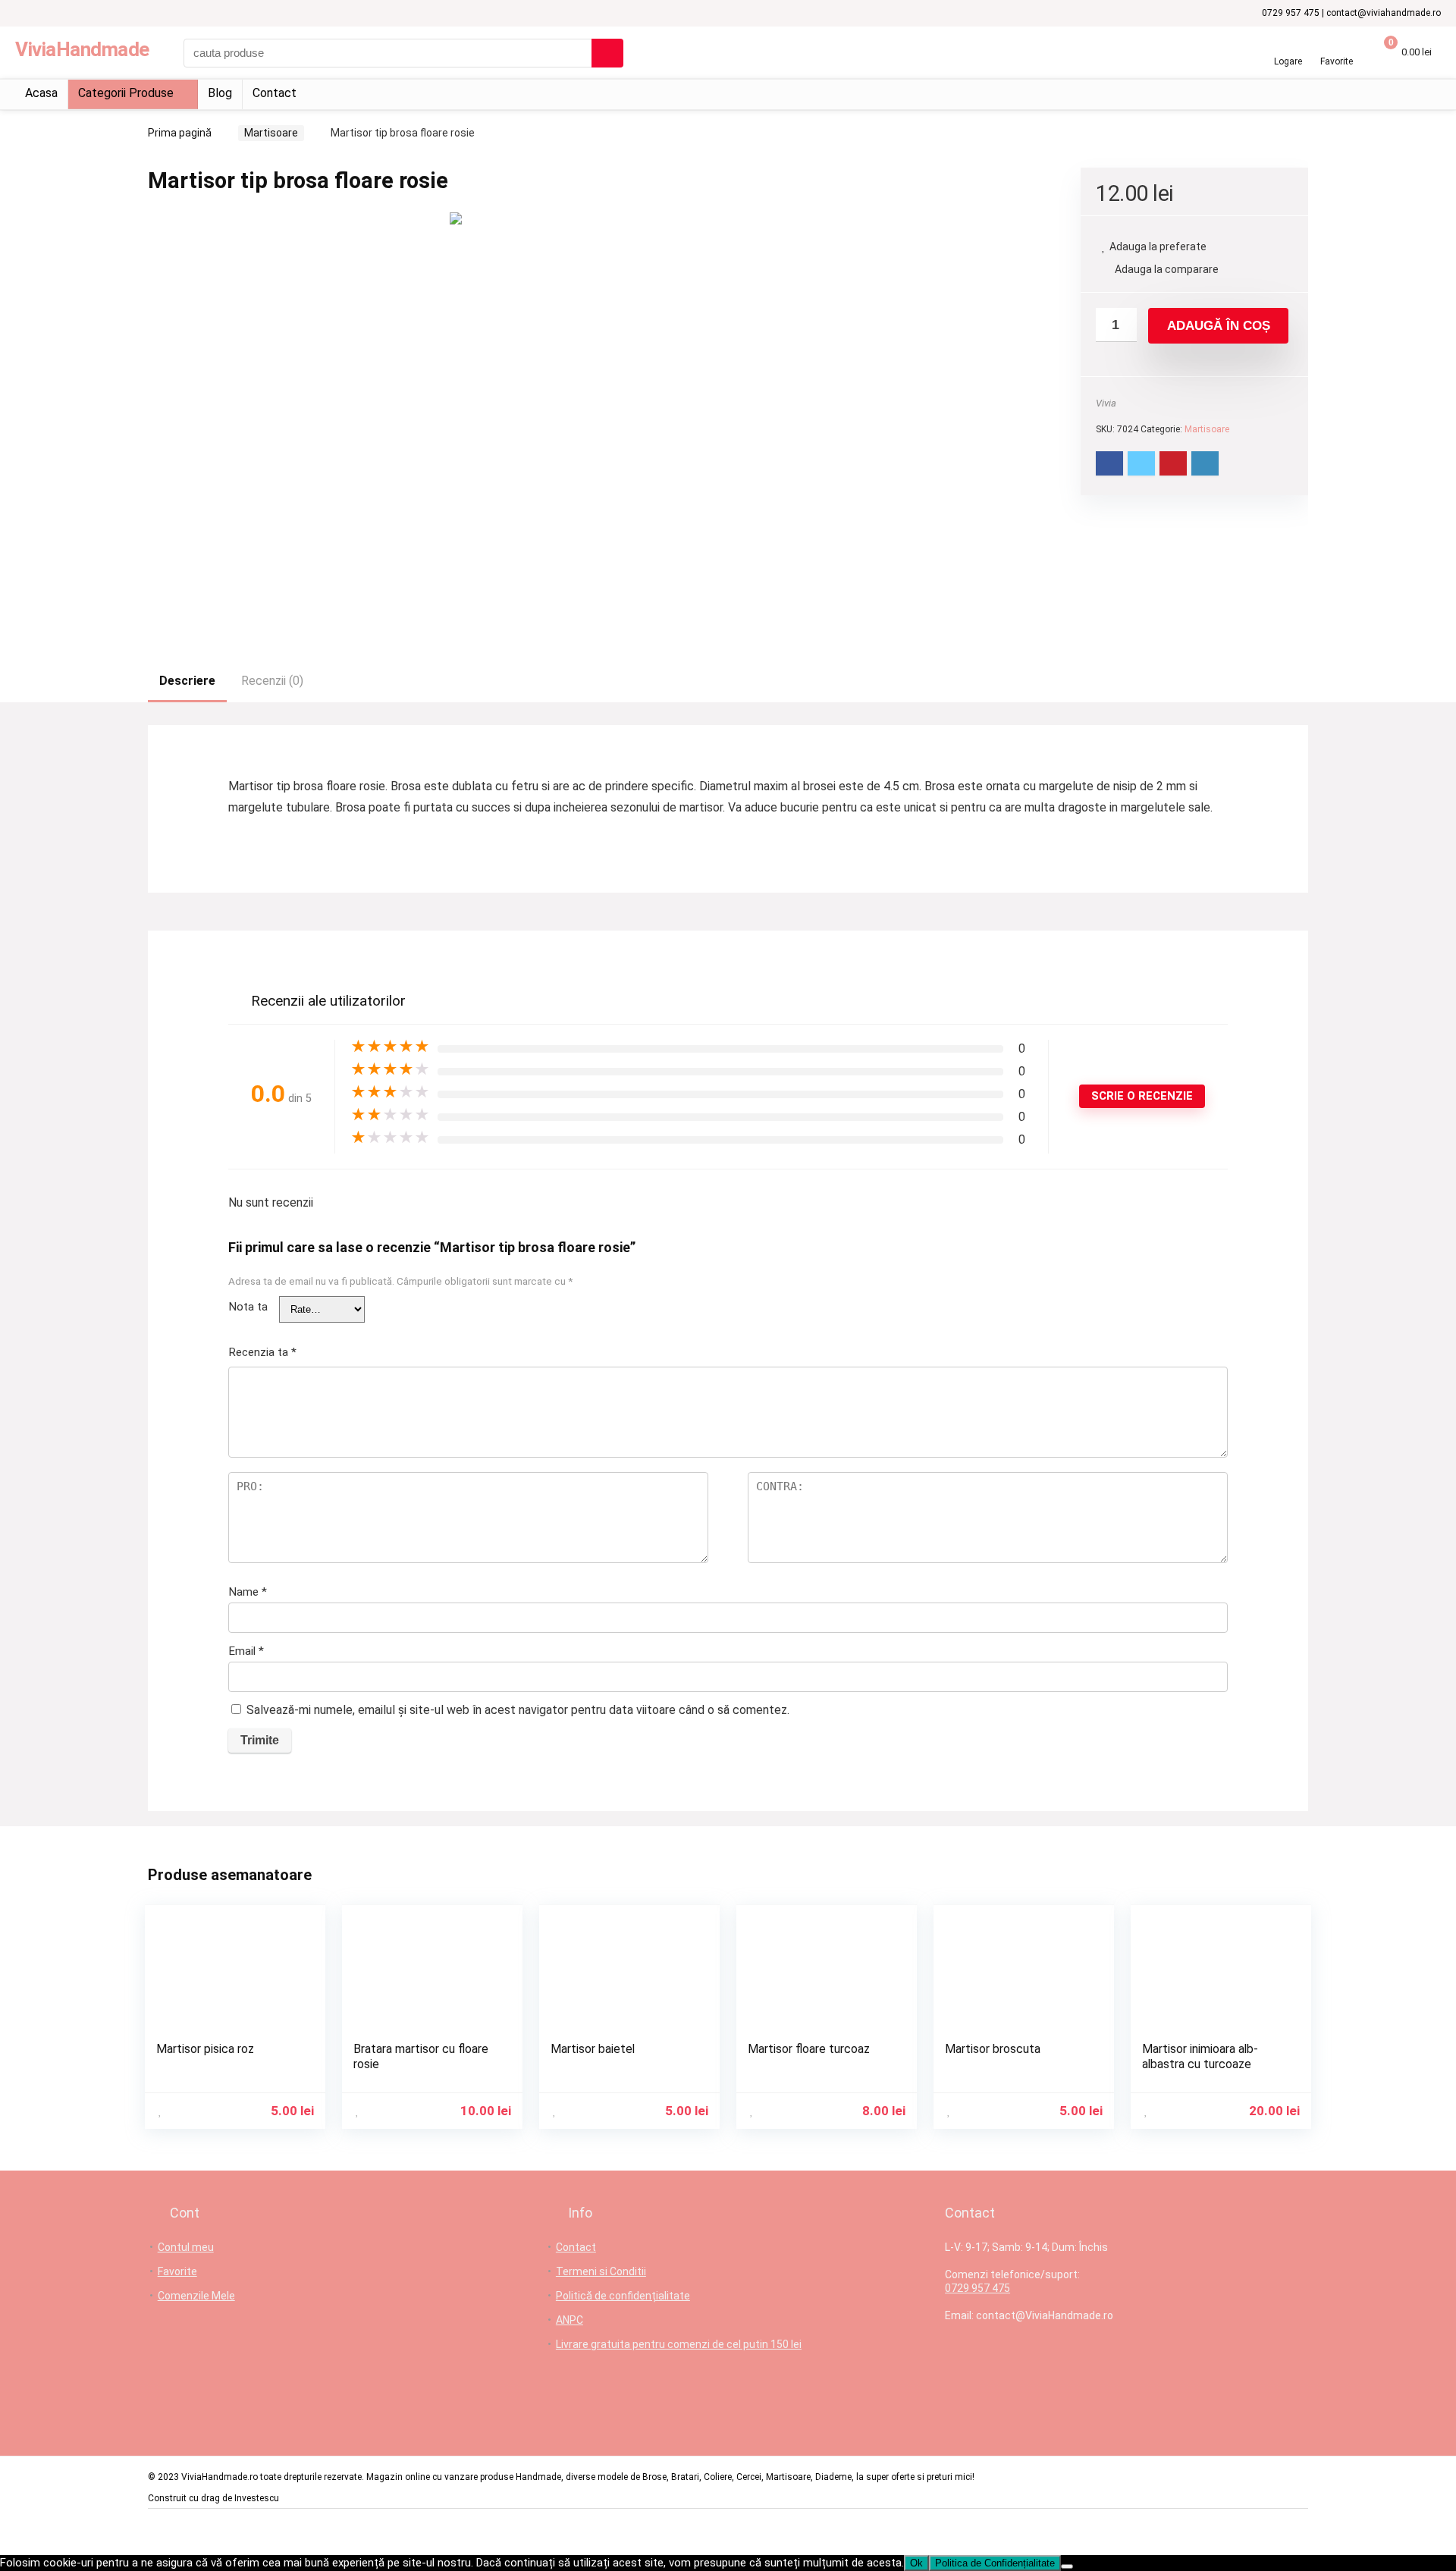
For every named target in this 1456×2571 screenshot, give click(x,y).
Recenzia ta (262, 1352)
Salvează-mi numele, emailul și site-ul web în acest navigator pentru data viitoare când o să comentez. (518, 1710)
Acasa (41, 93)
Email (246, 1651)
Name (248, 1592)
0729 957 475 (977, 2288)
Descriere (187, 681)
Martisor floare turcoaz (809, 2049)
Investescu (257, 2498)
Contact (275, 93)
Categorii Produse (126, 93)
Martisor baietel (593, 2049)
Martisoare (271, 133)
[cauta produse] (607, 53)
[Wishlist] (1337, 47)
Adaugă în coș (1219, 326)
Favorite (177, 2271)
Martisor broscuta (993, 2049)
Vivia (1106, 403)
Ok (916, 2563)
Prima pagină (180, 133)
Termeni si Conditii (601, 2271)
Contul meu (186, 2247)
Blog (220, 93)
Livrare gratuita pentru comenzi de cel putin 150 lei (679, 2344)
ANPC (570, 2320)
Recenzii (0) (272, 681)
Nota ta (248, 1307)
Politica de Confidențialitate (995, 2563)
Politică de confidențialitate (623, 2296)
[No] (1067, 2566)
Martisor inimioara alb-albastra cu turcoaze (1200, 2056)
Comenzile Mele (196, 2296)
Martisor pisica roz (205, 2049)
